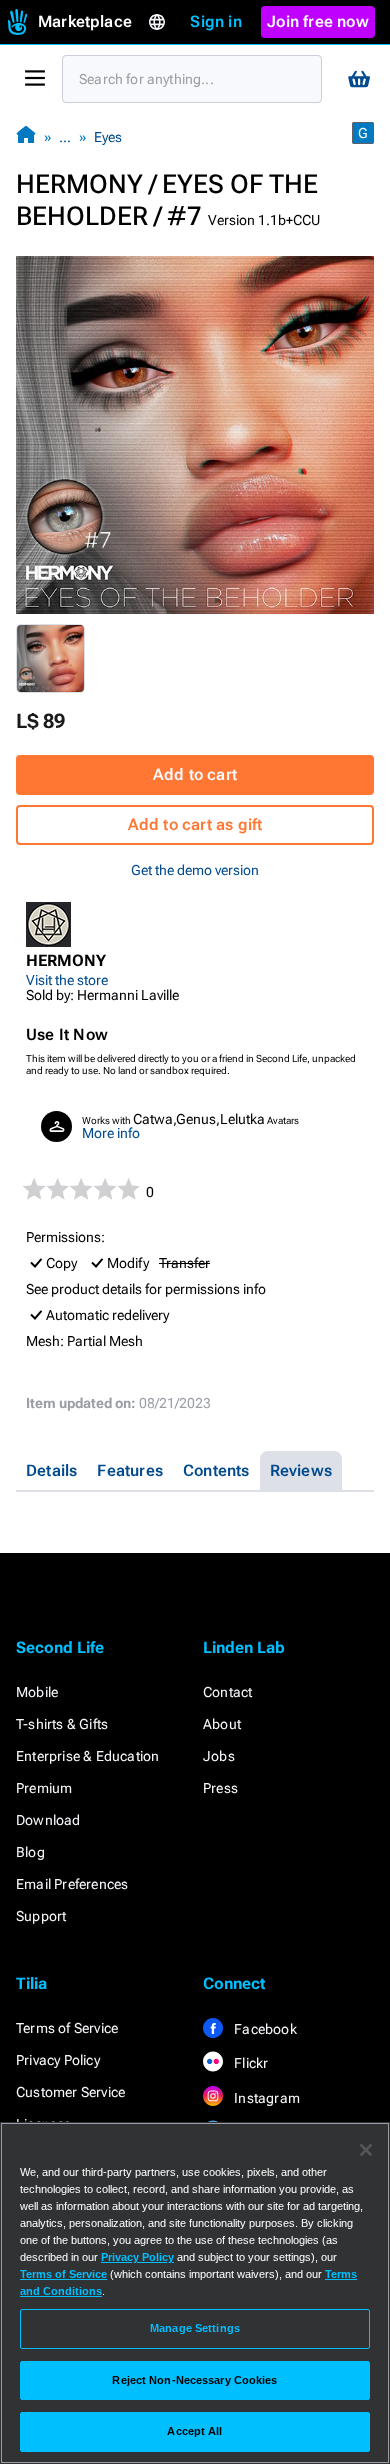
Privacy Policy (58, 2060)
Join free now (318, 21)
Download (48, 1820)
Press (220, 1788)
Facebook (264, 2029)
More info (111, 1133)
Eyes (108, 137)
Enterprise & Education (87, 1756)
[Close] (366, 2150)
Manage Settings (195, 2328)
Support (41, 1916)
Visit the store (67, 980)
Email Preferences (72, 1884)
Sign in (215, 21)
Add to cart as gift (195, 824)
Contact (227, 1692)
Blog (30, 1852)
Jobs (219, 1756)
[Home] (26, 136)
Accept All (194, 2431)
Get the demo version (195, 870)
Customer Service (70, 2092)
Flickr (249, 2063)
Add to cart (195, 774)
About (222, 1724)
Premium (44, 1788)
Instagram (265, 2098)
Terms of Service (67, 2028)
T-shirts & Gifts (62, 1724)
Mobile (37, 1692)
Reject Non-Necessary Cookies (194, 2380)
